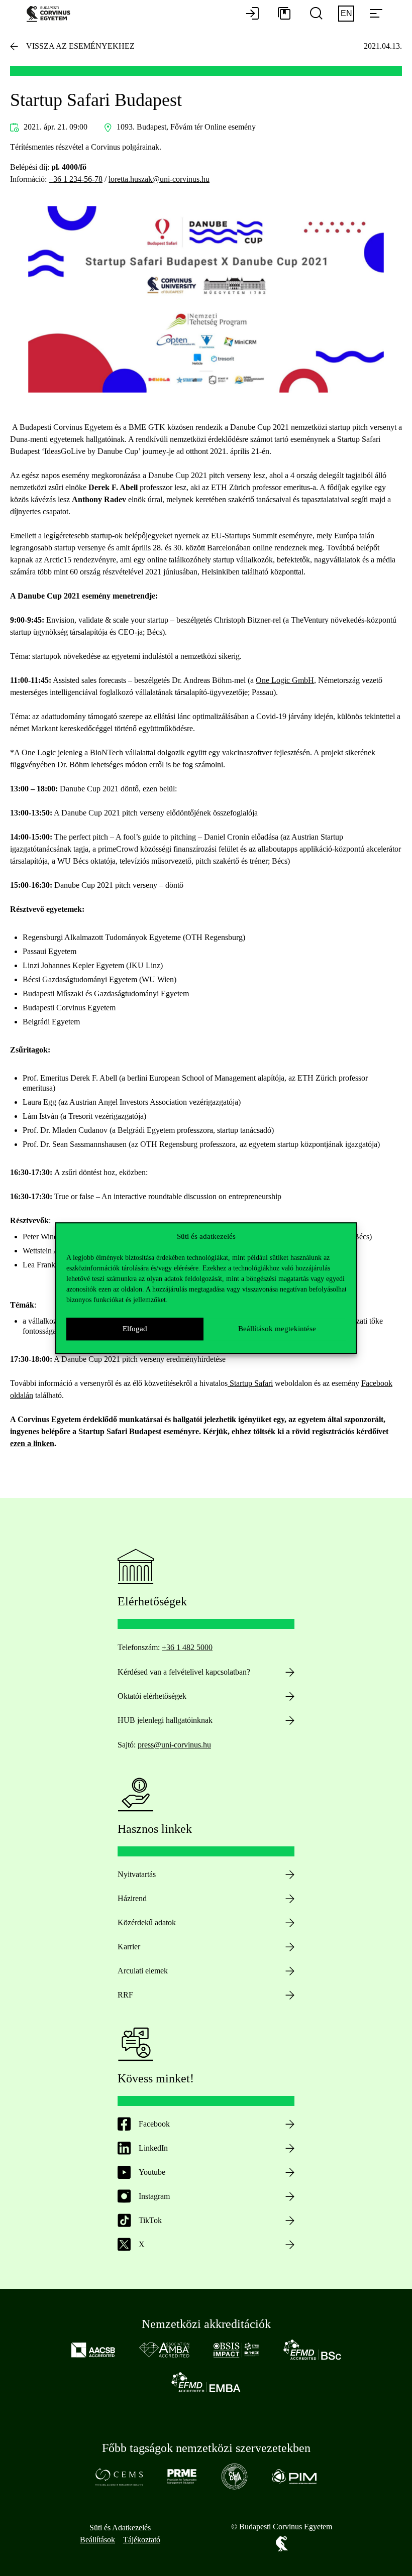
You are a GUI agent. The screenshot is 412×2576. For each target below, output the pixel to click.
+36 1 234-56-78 (76, 179)
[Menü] (376, 14)
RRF (125, 1995)
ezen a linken (32, 1443)
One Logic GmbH (285, 680)
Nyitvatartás (137, 1874)
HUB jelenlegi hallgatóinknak (165, 1720)
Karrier (129, 1947)
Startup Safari (250, 1383)
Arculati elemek (143, 1971)
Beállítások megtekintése (277, 1329)
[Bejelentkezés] (252, 14)
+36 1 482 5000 (187, 1647)
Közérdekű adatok (147, 1922)
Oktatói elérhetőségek (152, 1696)
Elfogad (135, 1329)
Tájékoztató (142, 2540)
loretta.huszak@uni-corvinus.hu (159, 179)
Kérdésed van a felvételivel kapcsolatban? (184, 1672)
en (346, 13)
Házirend (132, 1898)
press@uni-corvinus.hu (174, 1745)
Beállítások (97, 2540)
